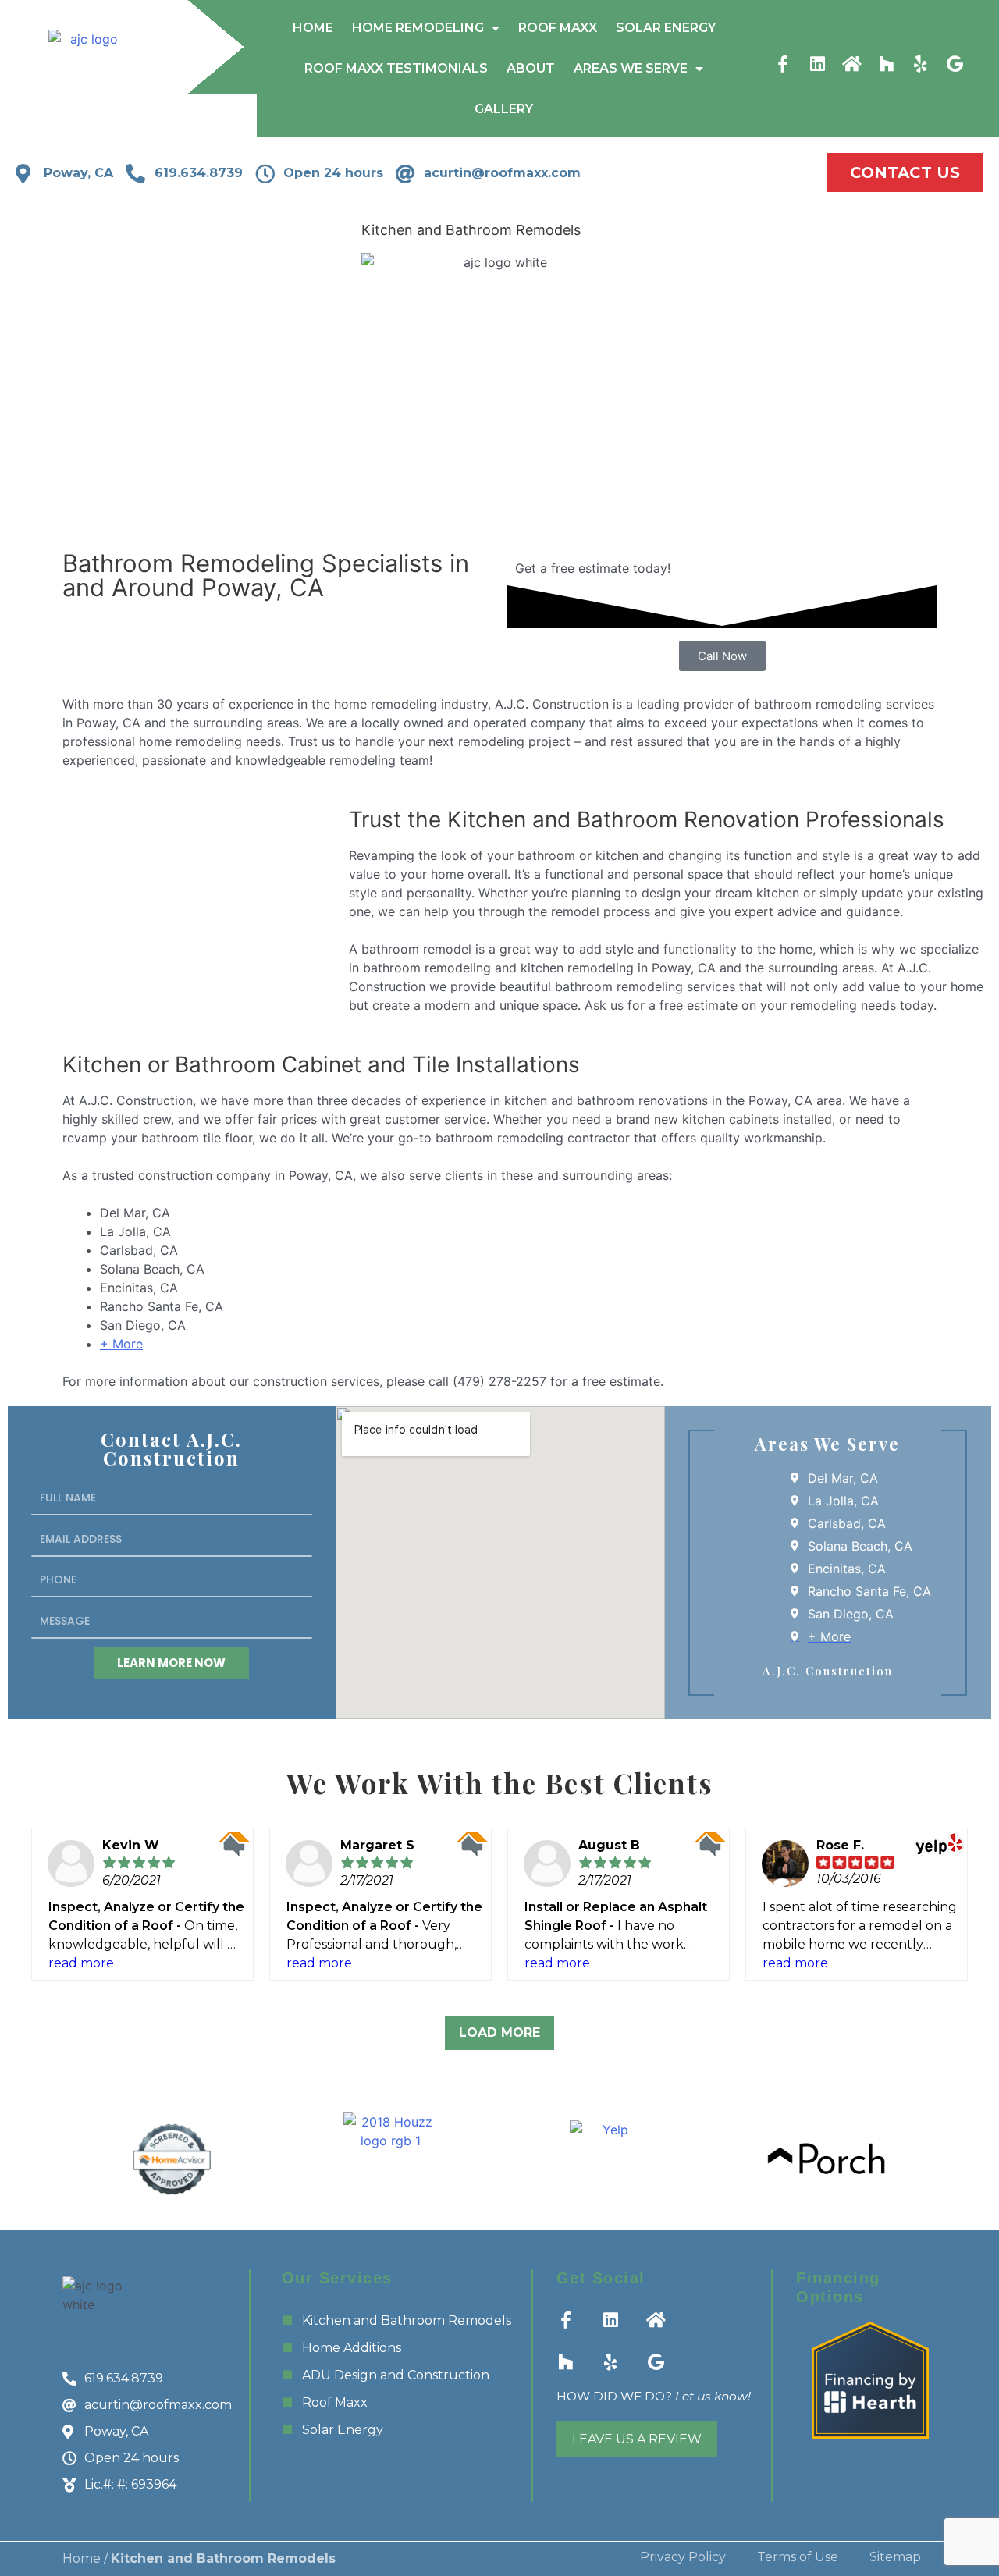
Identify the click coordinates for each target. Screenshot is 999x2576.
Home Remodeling (418, 28)
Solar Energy (666, 28)
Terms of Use (798, 2557)
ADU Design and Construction (396, 2375)
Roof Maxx (558, 28)
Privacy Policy (683, 2557)
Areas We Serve (631, 68)
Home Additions (352, 2348)
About (531, 68)
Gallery (504, 109)
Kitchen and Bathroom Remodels (407, 2320)
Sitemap (895, 2557)
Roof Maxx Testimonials (396, 68)
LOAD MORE (499, 2032)
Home (313, 28)
